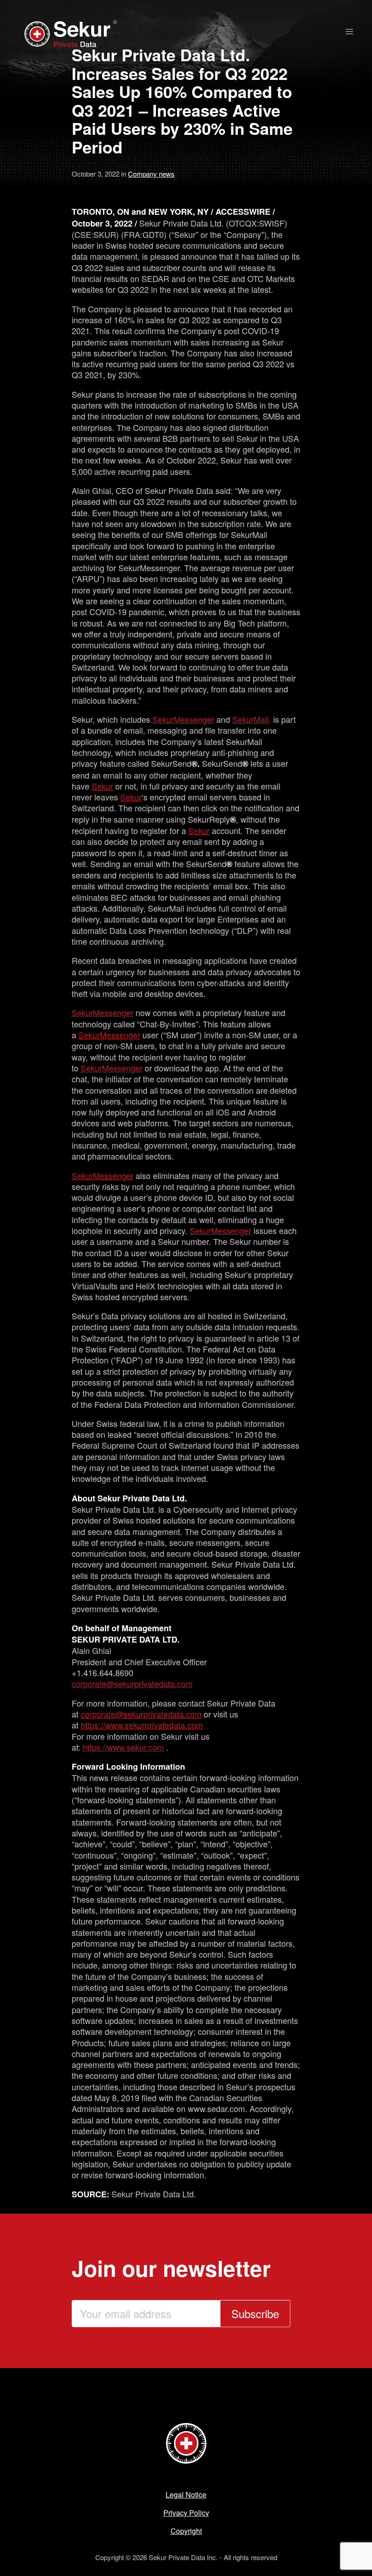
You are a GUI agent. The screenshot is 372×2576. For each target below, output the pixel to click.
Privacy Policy (186, 2513)
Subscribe (255, 2313)
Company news (151, 174)
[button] (349, 32)
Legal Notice (186, 2495)
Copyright (186, 2531)
